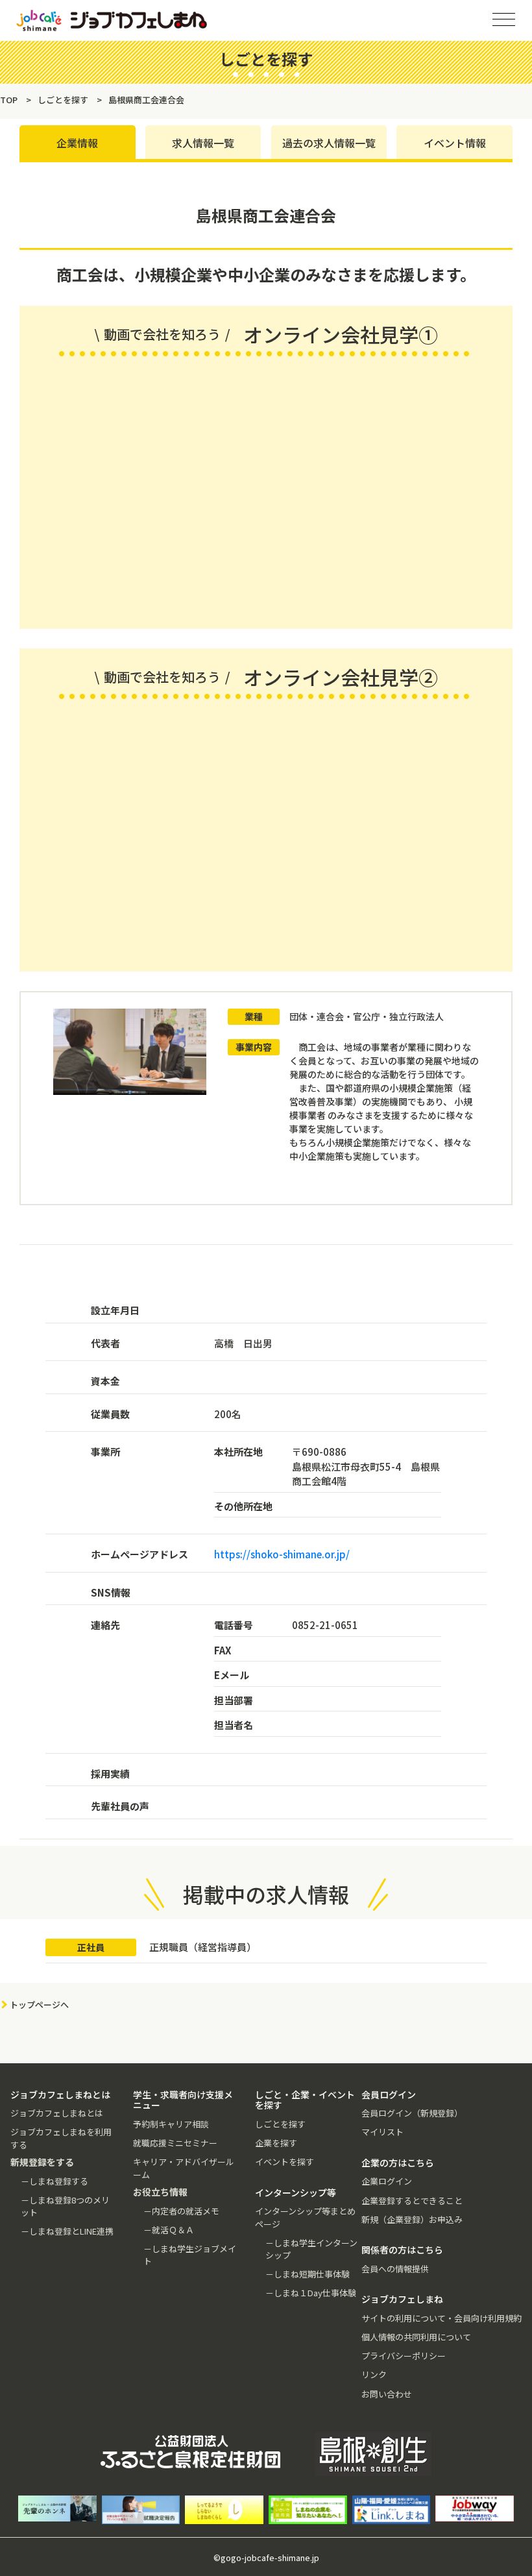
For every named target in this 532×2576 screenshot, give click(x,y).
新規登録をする (511, 162)
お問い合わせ (387, 2394)
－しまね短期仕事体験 (308, 2274)
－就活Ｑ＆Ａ (169, 2230)
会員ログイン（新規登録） (412, 2113)
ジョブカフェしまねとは (57, 2113)
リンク (374, 2374)
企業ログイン (387, 2181)
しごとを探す (280, 2124)
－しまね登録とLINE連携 (67, 2231)
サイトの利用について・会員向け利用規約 (441, 2318)
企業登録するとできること (412, 2201)
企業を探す (276, 2143)
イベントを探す (284, 2162)
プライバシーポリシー (404, 2356)
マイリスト (382, 2132)
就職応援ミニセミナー (175, 2143)
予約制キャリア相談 (171, 2124)
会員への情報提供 (395, 2269)
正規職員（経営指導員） (203, 1947)
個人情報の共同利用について (416, 2337)
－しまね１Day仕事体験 (311, 2293)
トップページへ (39, 2005)
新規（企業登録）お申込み (412, 2219)
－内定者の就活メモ (181, 2211)
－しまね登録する (54, 2181)
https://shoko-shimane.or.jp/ (282, 1554)
